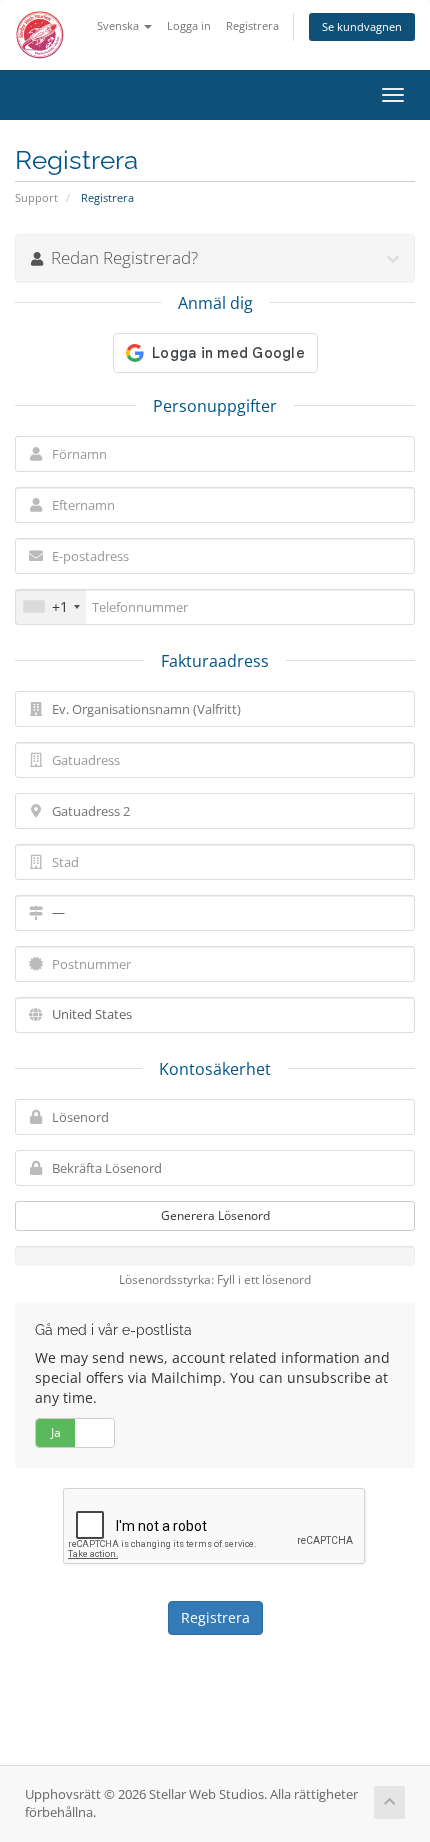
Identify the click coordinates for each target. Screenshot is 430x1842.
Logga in (189, 25)
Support (36, 197)
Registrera (252, 25)
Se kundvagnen (362, 26)
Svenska (119, 25)
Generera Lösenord (215, 1215)
